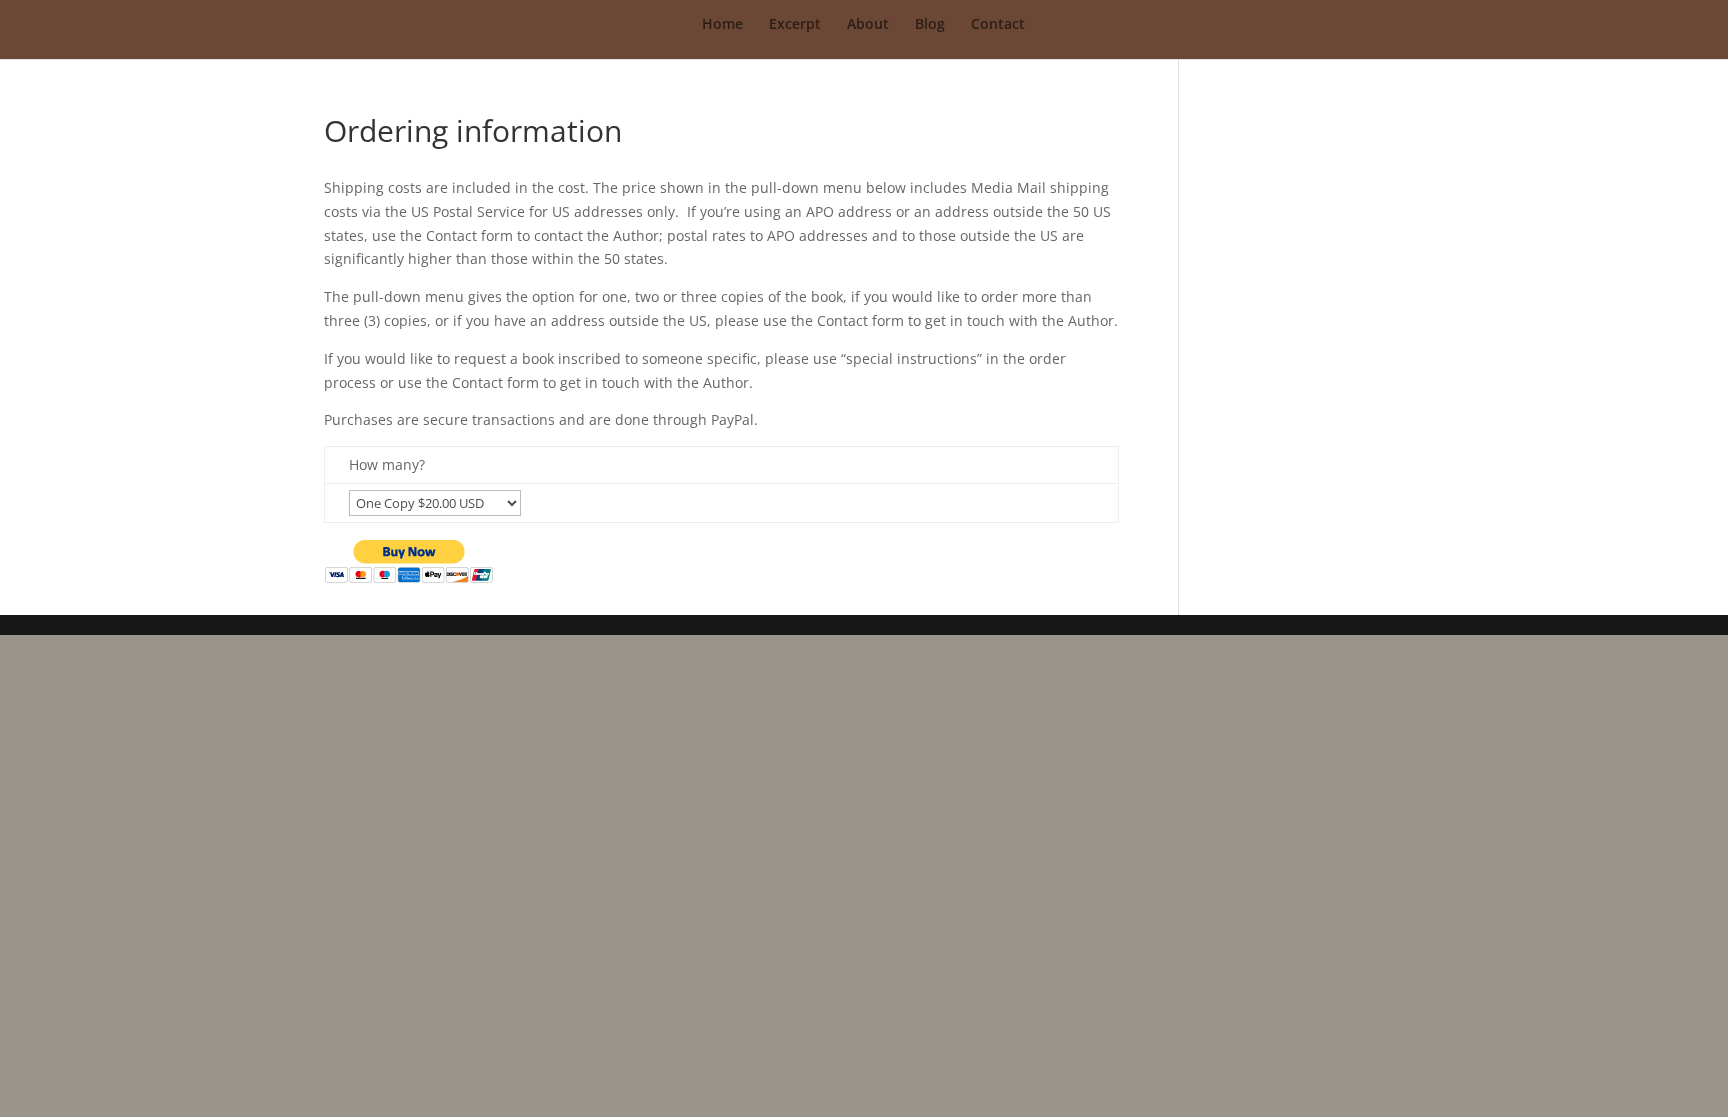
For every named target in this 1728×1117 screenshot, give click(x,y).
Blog (930, 25)
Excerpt (795, 25)
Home (722, 25)
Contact (998, 25)
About (868, 25)
